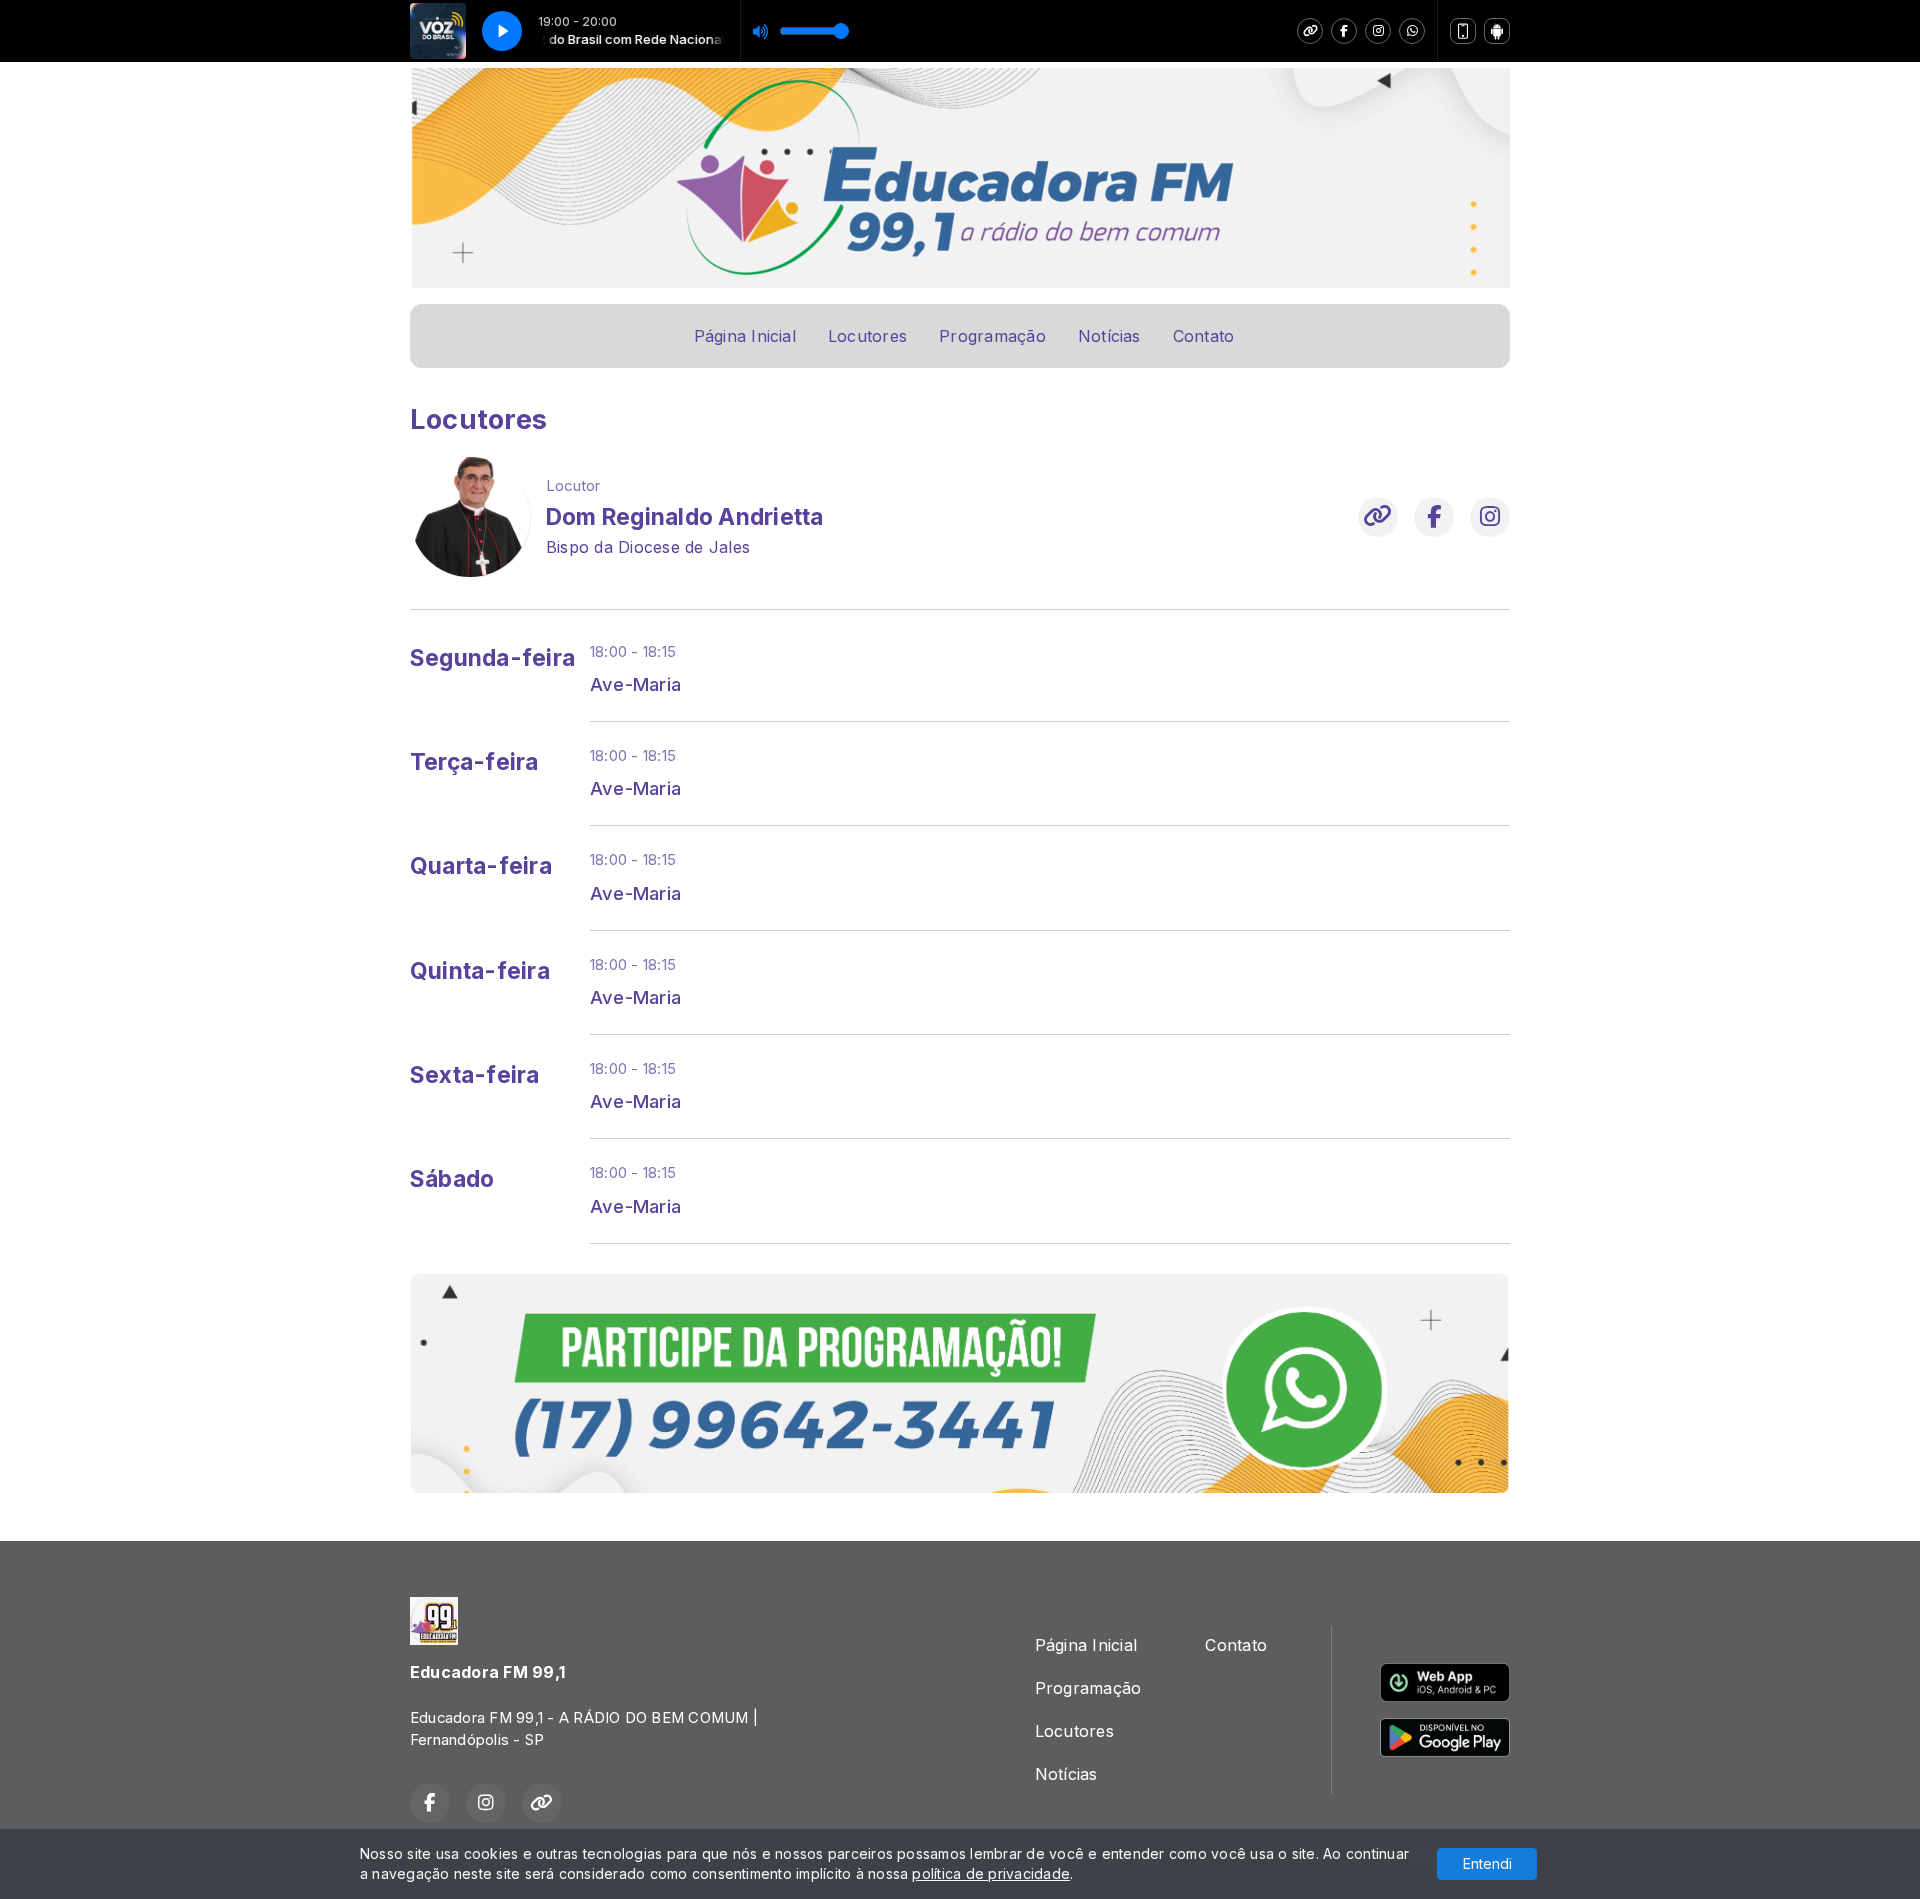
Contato (1204, 336)
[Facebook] (1344, 31)
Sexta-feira (475, 1075)
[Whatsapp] (1412, 31)
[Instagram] (1378, 31)
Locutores (867, 336)
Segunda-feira (492, 658)
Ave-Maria (635, 684)
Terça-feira (474, 762)
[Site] (1310, 31)
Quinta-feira (480, 971)
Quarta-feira (481, 866)
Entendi (1487, 1863)
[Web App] (1463, 31)
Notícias (1109, 336)
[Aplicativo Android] (1497, 31)
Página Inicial (745, 336)
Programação (992, 336)
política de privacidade (991, 1873)
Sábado (452, 1179)
